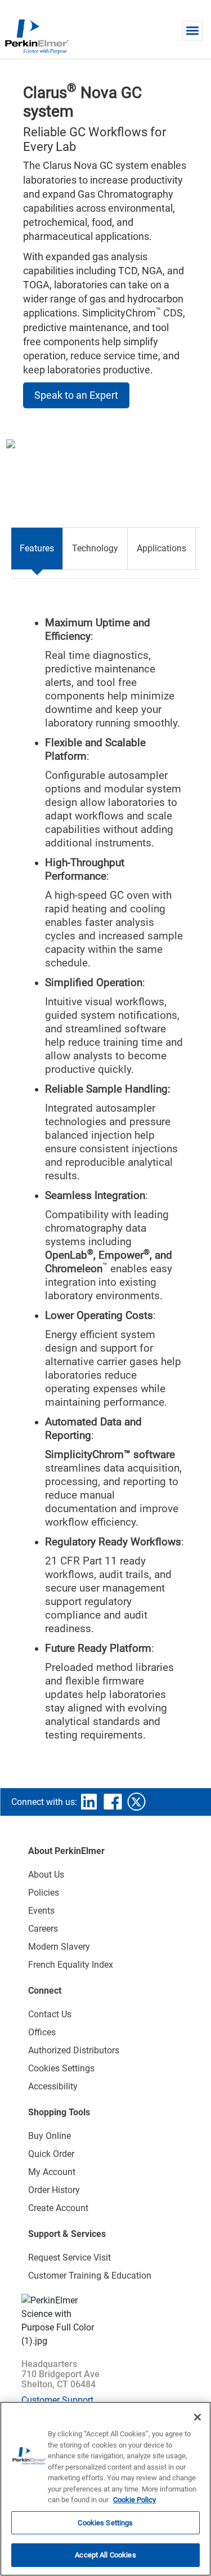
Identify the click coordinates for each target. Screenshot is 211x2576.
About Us (46, 1875)
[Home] (37, 36)
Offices (42, 2032)
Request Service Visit (69, 2258)
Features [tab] (37, 548)
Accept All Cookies (105, 2555)
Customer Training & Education (90, 2276)
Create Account (58, 2208)
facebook (113, 1802)
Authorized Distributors (74, 2050)
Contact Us (50, 2014)
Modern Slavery (59, 1947)
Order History (54, 2190)
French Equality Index (71, 1965)
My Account (52, 2172)
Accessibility (53, 2086)
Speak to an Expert (76, 395)
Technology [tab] (95, 548)
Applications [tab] (161, 548)
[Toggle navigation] (192, 31)
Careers (43, 1929)
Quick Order (51, 2154)
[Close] (197, 2417)
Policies (44, 1893)
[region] (105, 2489)
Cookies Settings (105, 2523)
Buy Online (50, 2136)
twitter (136, 1802)
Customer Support (57, 2400)
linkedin (89, 1802)
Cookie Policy (134, 2500)
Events (41, 1911)
